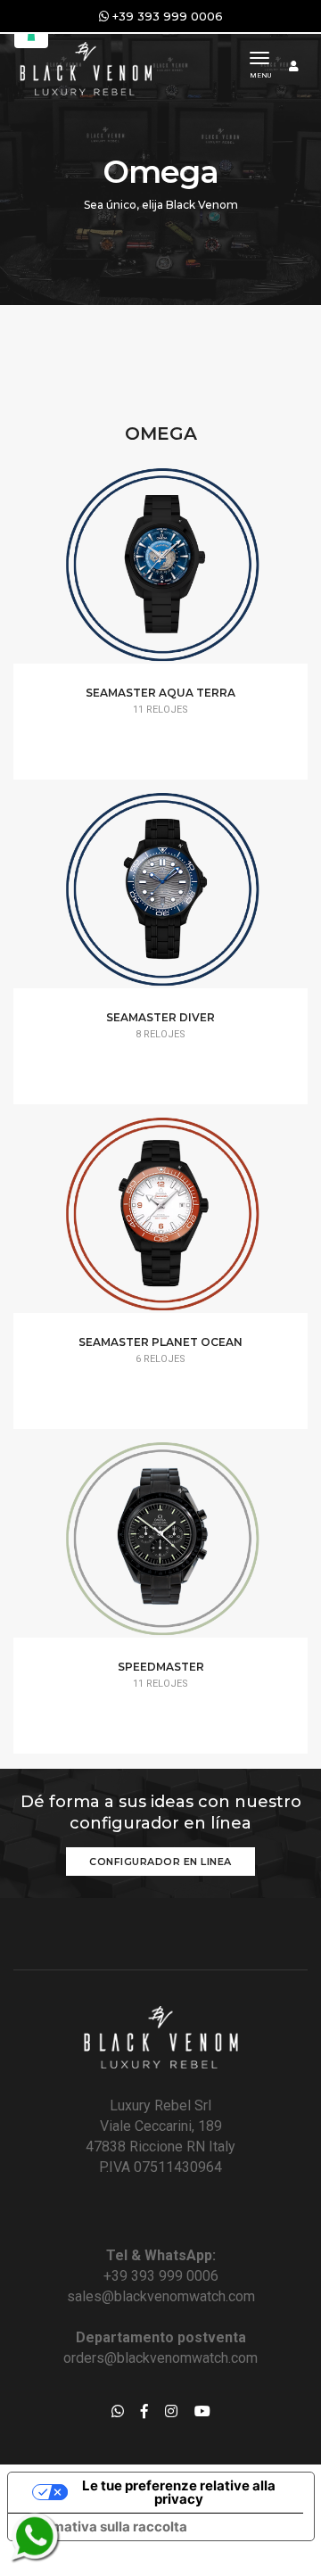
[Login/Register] (294, 66)
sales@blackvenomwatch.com (161, 2296)
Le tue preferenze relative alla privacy (179, 2492)
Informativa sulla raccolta (104, 2526)
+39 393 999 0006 (161, 2276)
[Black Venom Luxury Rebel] (84, 66)
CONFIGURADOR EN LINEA (160, 1862)
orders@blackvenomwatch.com (160, 2358)
